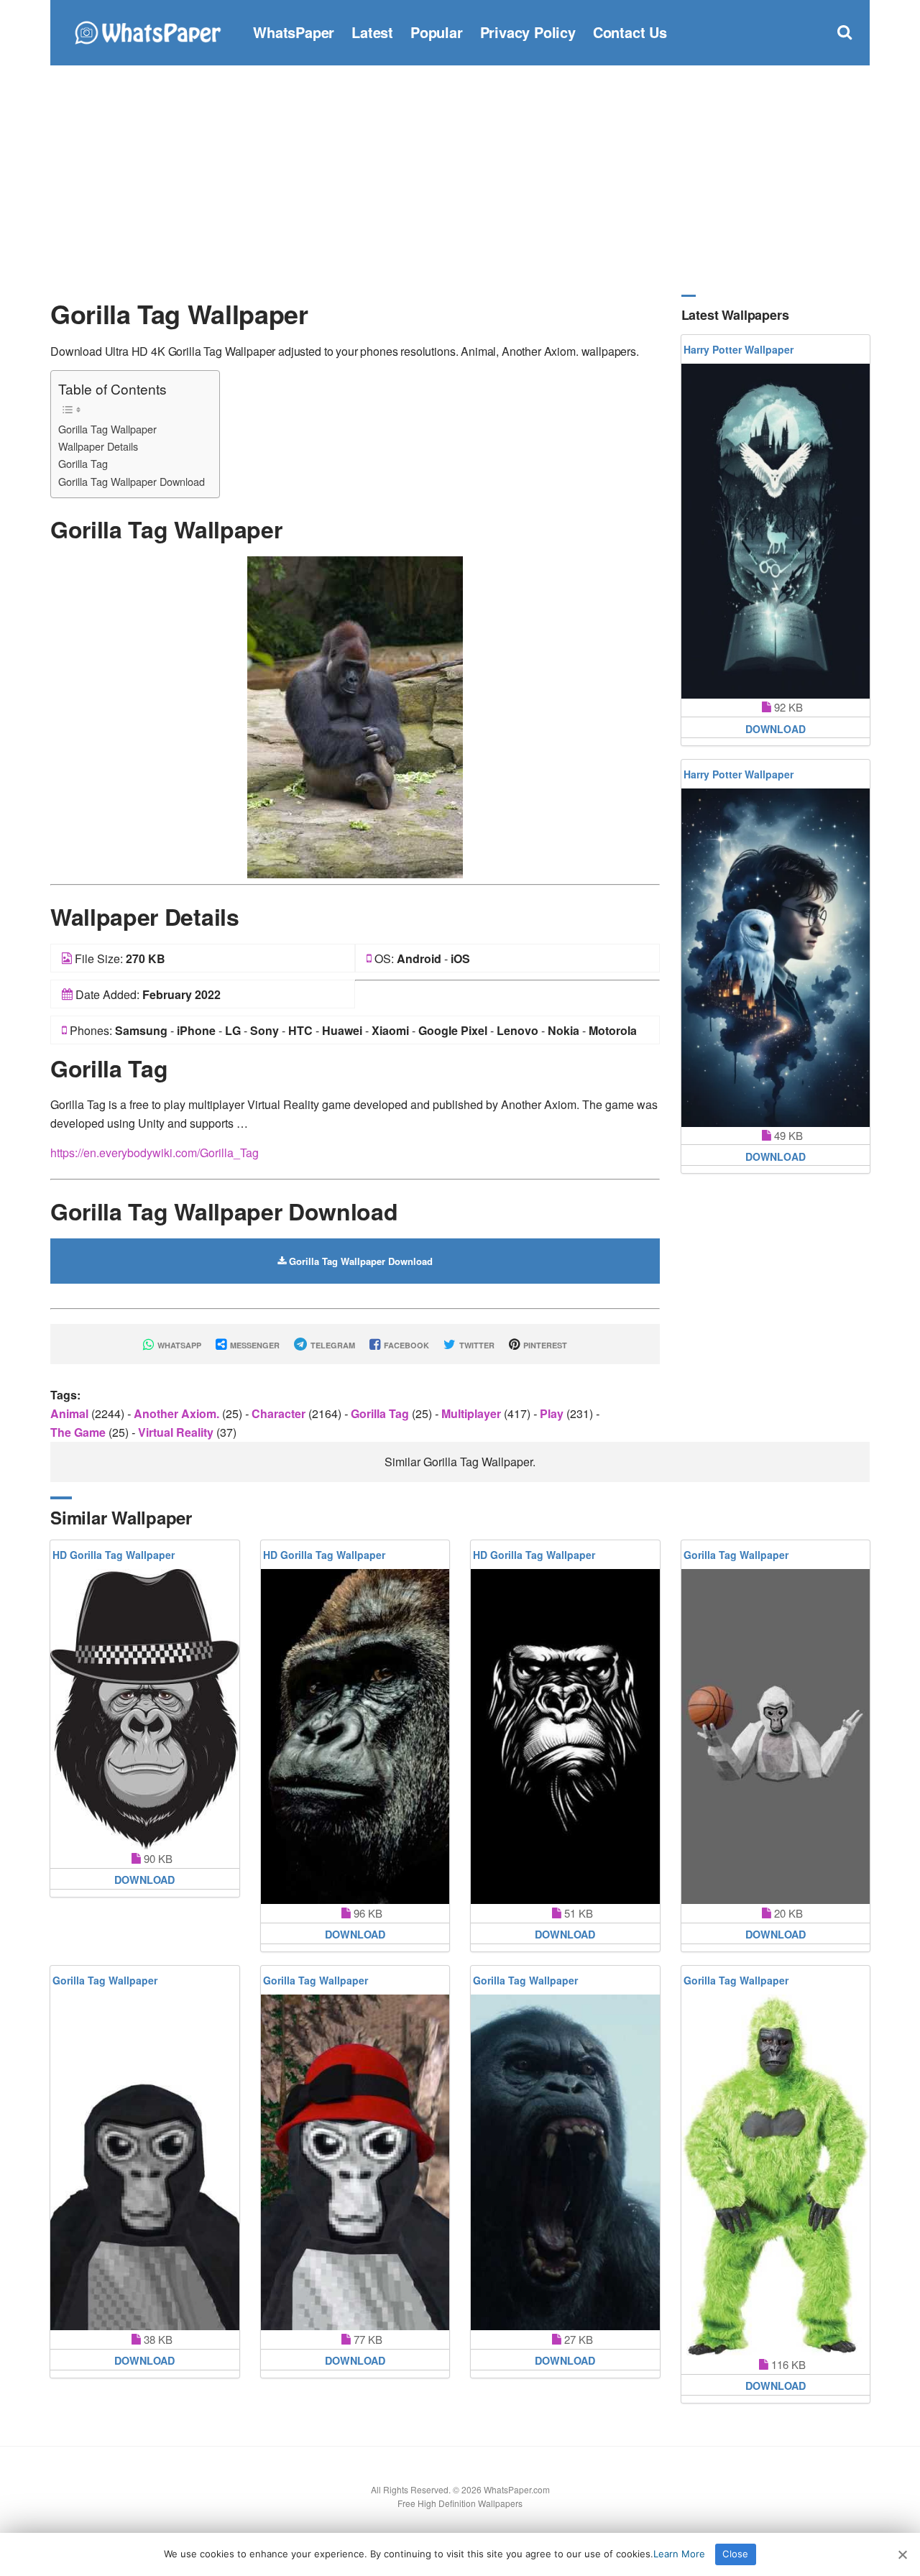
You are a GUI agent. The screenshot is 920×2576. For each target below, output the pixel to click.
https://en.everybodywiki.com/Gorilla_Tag (155, 1153)
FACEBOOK (405, 1345)
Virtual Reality (177, 1432)
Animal (71, 1413)
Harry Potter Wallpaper (739, 349)
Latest (372, 32)
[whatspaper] (147, 31)
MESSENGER (254, 1345)
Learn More (679, 2554)
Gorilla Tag (83, 463)
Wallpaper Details (98, 446)
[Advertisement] (460, 180)
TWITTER (476, 1345)
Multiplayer (473, 1413)
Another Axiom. (178, 1413)
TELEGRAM (332, 1345)
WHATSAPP (178, 1345)
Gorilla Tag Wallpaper (107, 429)
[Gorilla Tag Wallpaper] (355, 716)
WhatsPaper (294, 32)
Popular (437, 32)
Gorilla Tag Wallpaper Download (132, 481)
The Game (79, 1432)
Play (553, 1413)
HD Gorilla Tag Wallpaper (114, 1555)
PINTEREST (544, 1345)
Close (735, 2554)
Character (280, 1413)
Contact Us (630, 32)
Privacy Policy (528, 32)
